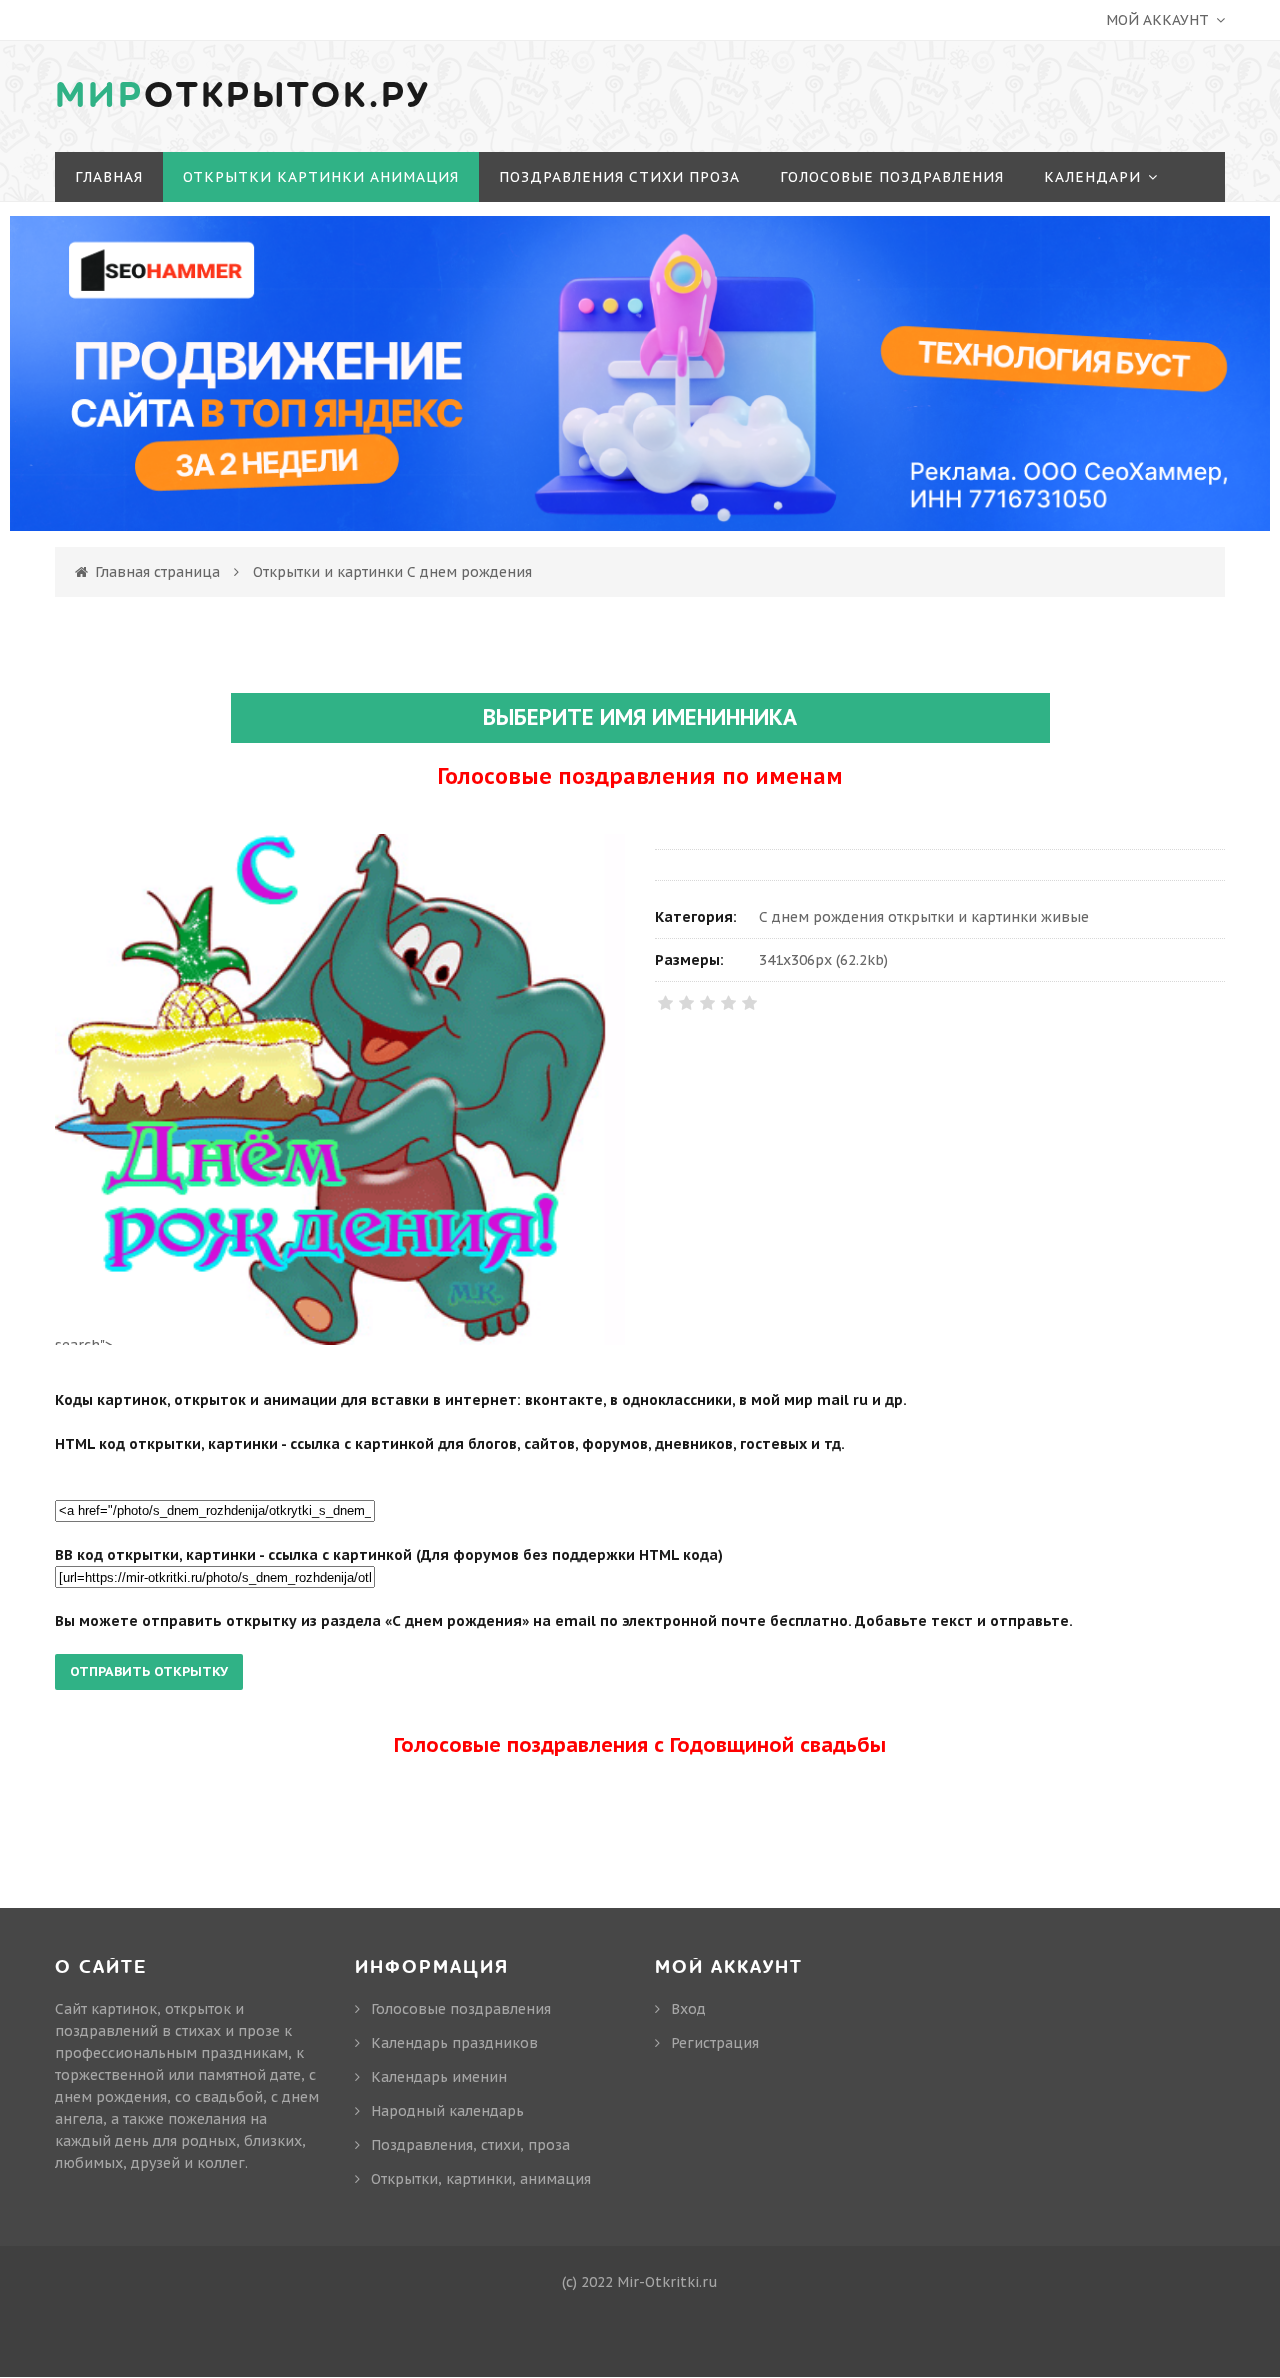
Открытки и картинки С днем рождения (392, 572)
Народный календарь (447, 2111)
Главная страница (157, 572)
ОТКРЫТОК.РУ (243, 96)
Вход (688, 2009)
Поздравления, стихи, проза (470, 2145)
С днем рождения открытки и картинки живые (924, 917)
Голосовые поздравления (461, 2009)
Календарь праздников (454, 2043)
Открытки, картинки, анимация (481, 2179)
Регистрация (715, 2043)
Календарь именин (439, 2077)
